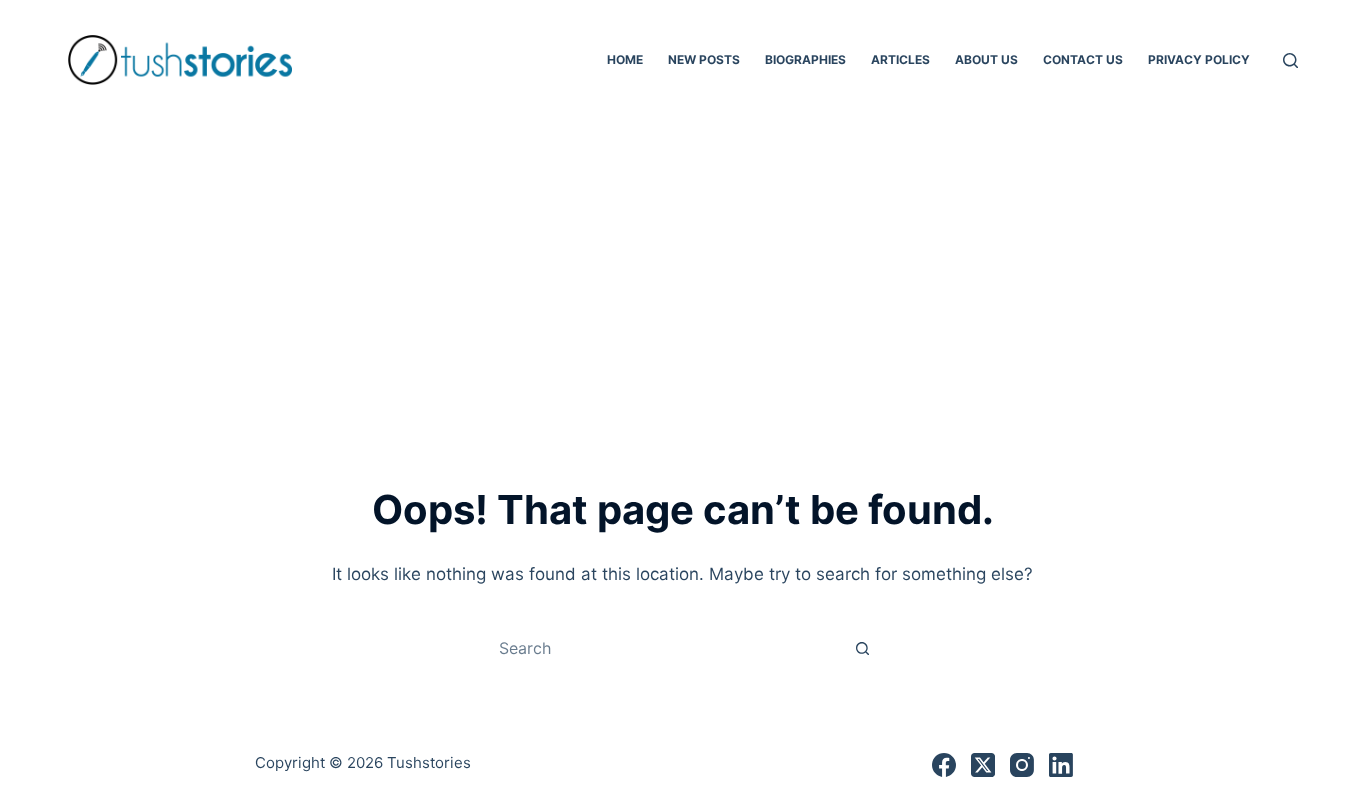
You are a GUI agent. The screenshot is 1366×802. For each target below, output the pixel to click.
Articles (900, 59)
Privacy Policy (1199, 59)
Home (625, 59)
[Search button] (863, 648)
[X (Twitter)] (983, 765)
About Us (986, 59)
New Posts (704, 59)
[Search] (1290, 60)
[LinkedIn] (1061, 765)
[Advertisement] (683, 270)
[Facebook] (944, 765)
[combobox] (664, 648)
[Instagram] (1022, 765)
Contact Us (1083, 59)
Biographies (805, 59)
